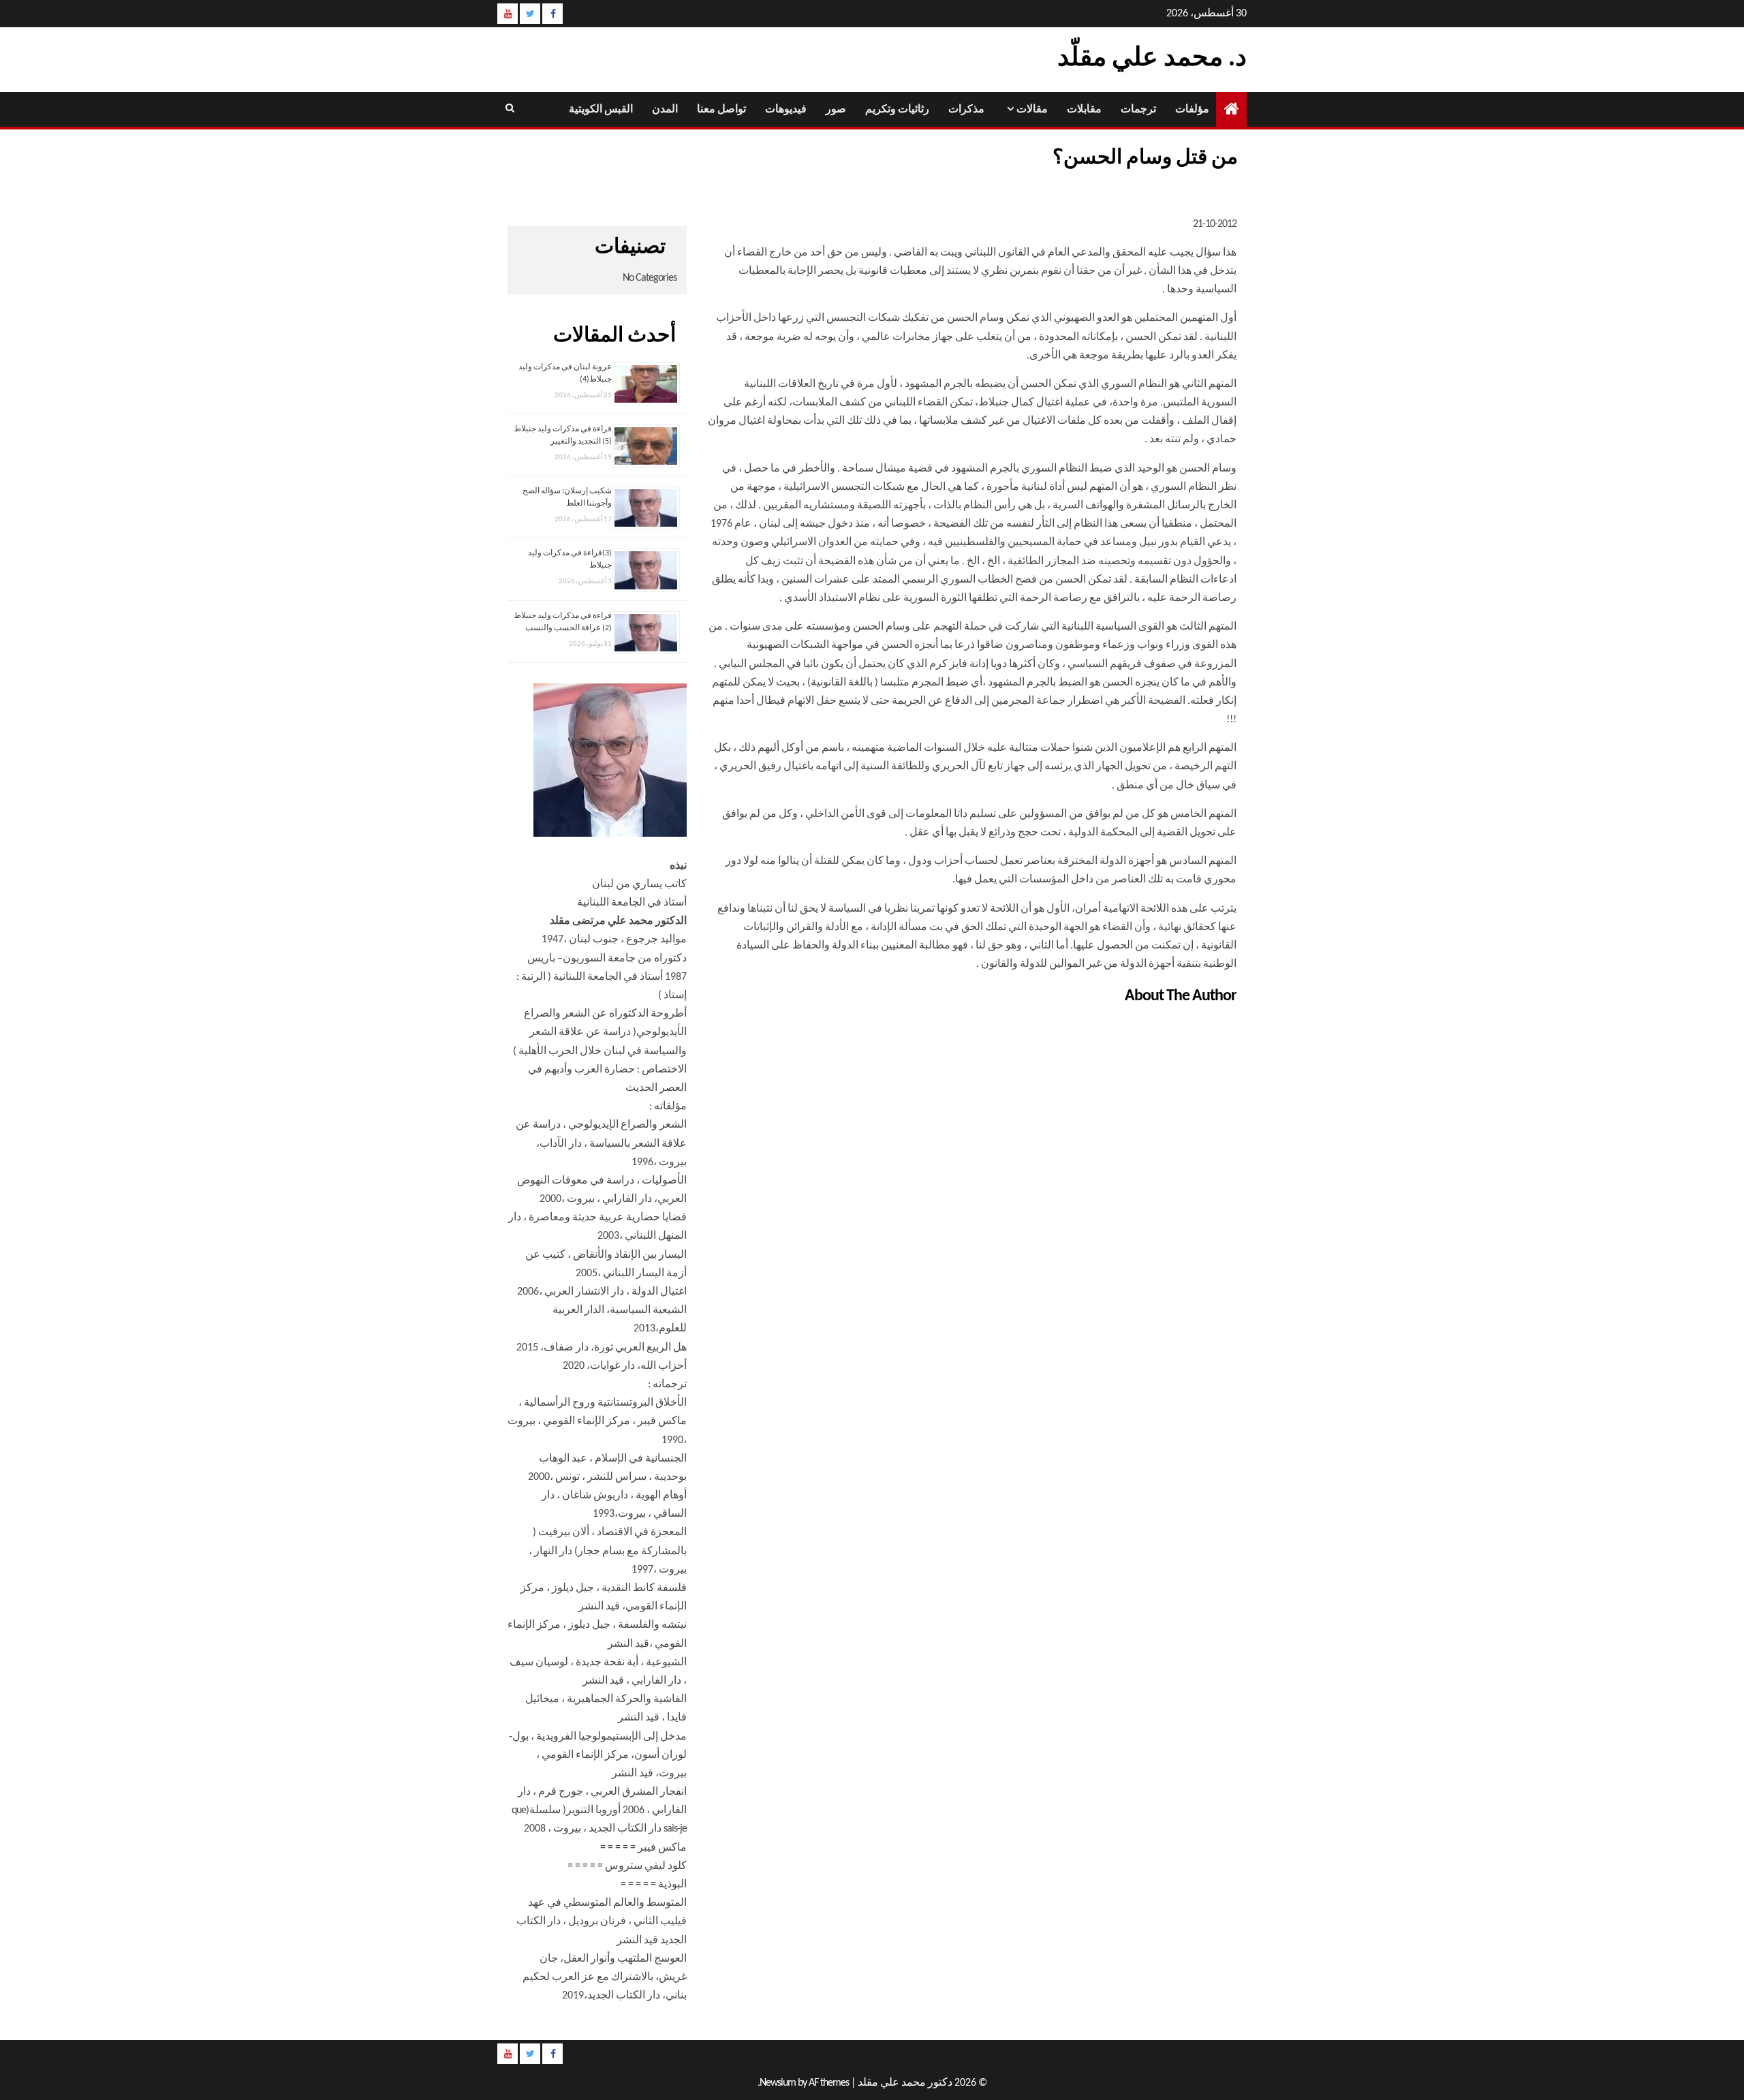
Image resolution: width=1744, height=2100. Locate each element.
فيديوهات (786, 110)
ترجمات (1138, 110)
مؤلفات (1192, 110)
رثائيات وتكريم (897, 110)
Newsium (778, 2083)
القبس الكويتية (601, 110)
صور (836, 110)
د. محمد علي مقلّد (1152, 59)
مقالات (1032, 110)
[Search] (509, 109)
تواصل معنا (721, 110)
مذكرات (966, 110)
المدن (665, 110)
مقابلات (1084, 110)
